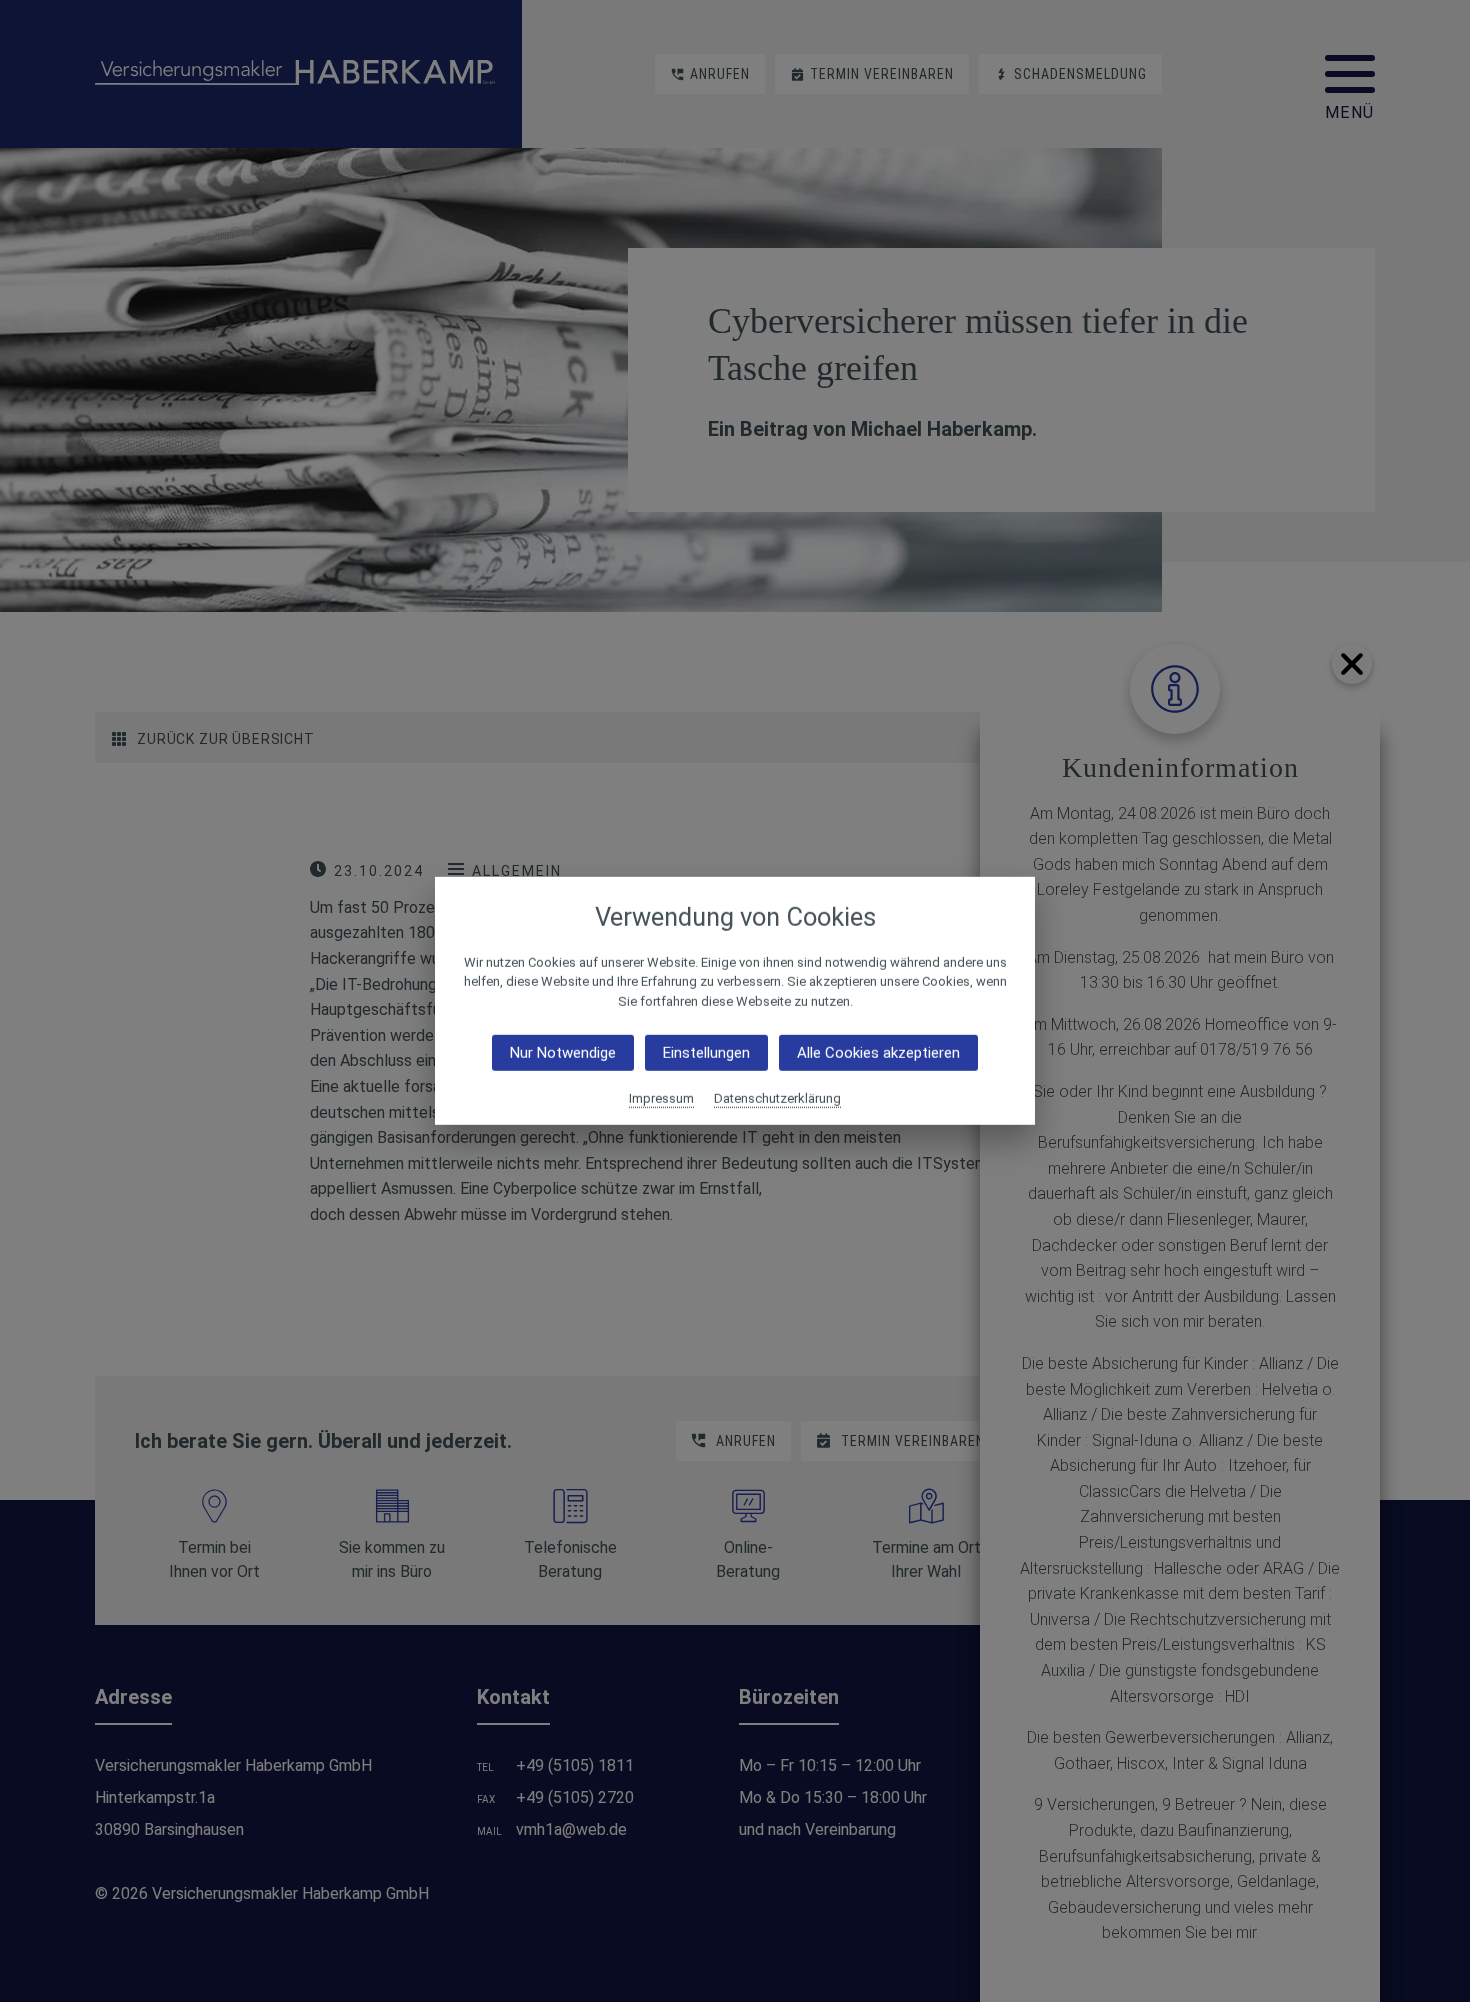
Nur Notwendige (563, 1053)
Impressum (661, 1098)
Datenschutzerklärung (777, 1098)
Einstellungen (706, 1053)
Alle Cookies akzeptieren (878, 1053)
